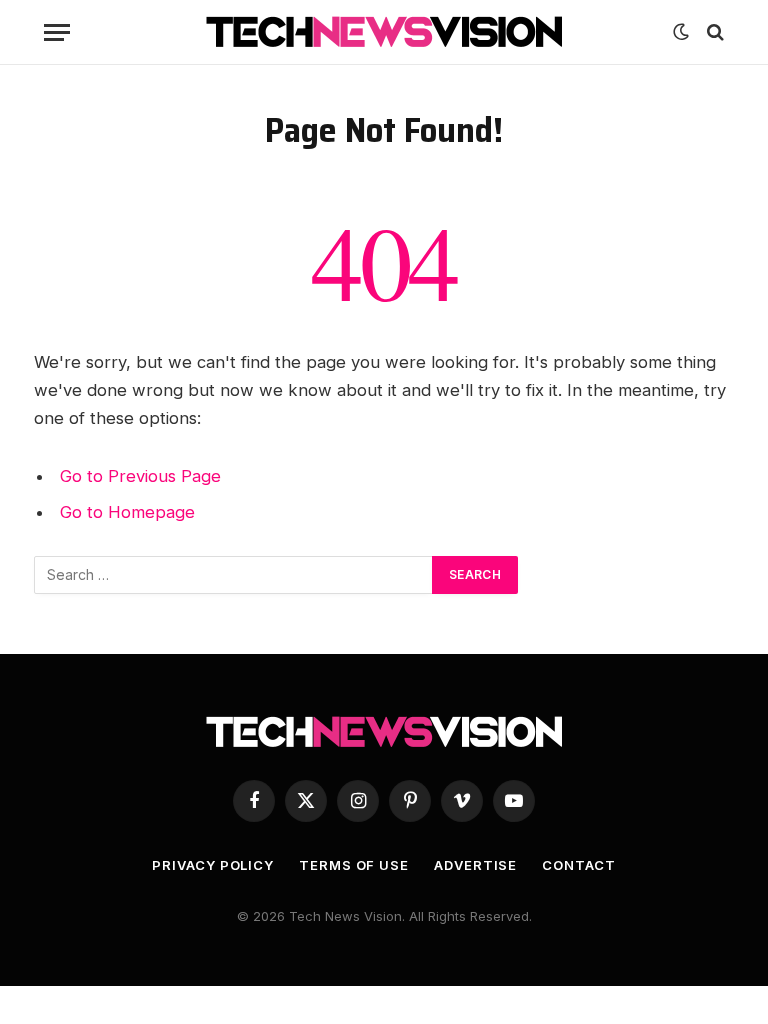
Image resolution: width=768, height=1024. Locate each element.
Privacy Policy (213, 865)
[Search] (713, 32)
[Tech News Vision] (384, 32)
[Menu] (57, 32)
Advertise (475, 865)
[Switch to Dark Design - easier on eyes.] (681, 32)
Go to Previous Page (140, 476)
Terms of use (354, 865)
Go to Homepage (127, 512)
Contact (578, 865)
